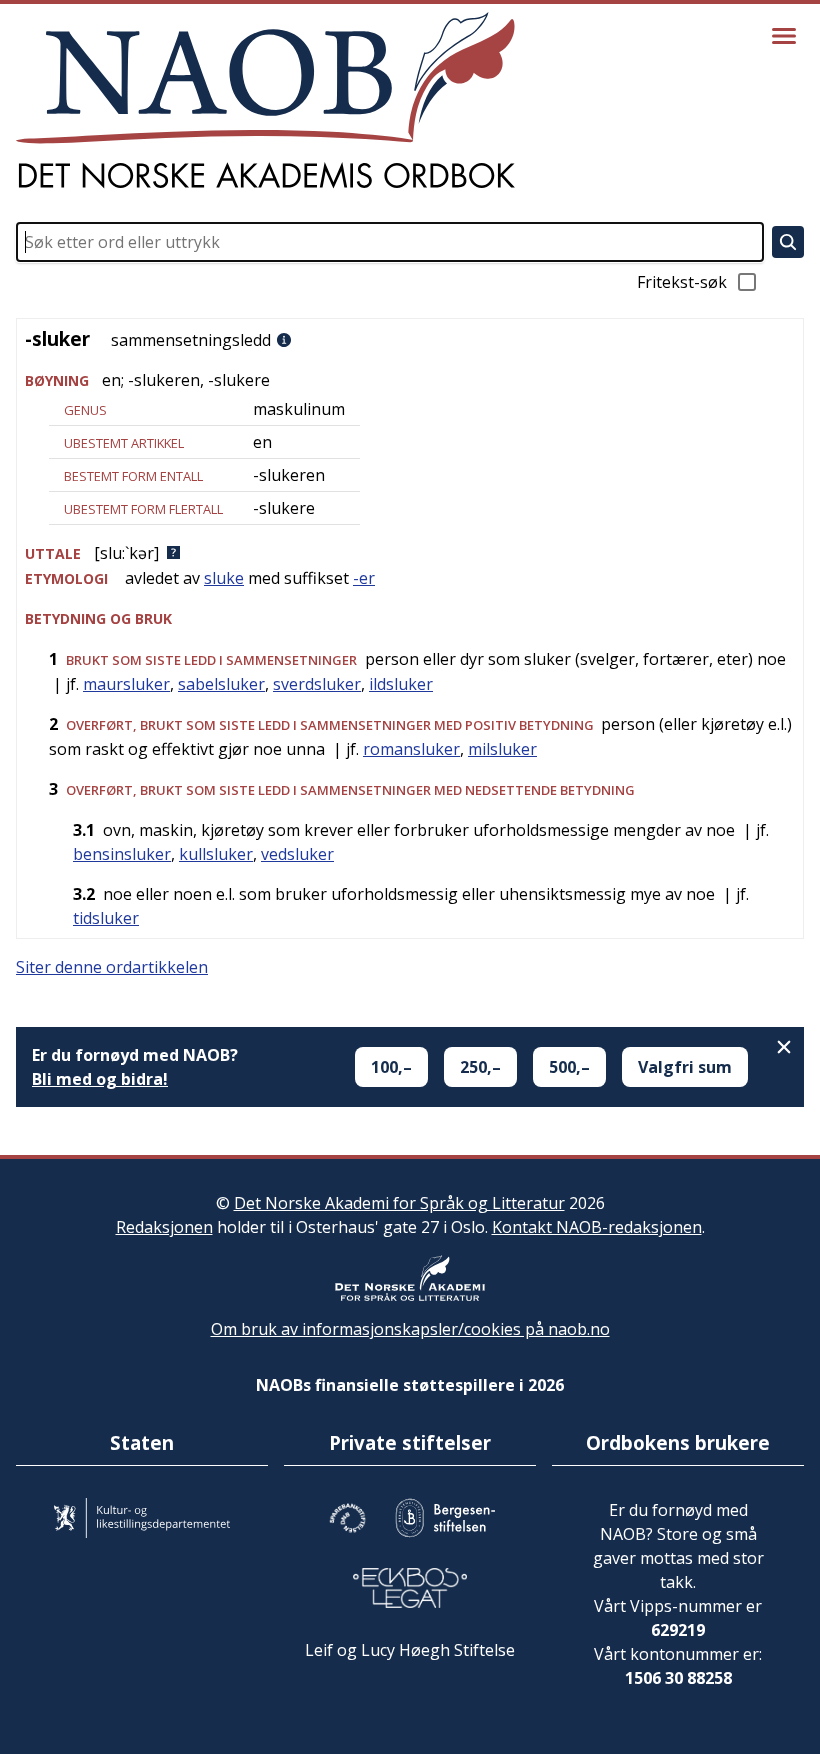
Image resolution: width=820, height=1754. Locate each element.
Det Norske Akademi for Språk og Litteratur (399, 1203)
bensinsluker (122, 854)
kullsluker (216, 854)
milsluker (502, 749)
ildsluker (401, 684)
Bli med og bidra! (100, 1079)
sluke (224, 578)
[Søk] (788, 242)
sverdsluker (317, 684)
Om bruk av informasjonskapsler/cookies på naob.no (410, 1329)
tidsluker (106, 918)
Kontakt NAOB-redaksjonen (597, 1227)
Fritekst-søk (682, 282)
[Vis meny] (784, 36)
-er (364, 578)
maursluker (126, 684)
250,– (480, 1067)
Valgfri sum (685, 1067)
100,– (391, 1067)
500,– (569, 1067)
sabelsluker (221, 684)
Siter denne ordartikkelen (112, 967)
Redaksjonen (164, 1227)
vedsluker (297, 854)
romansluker (411, 749)
